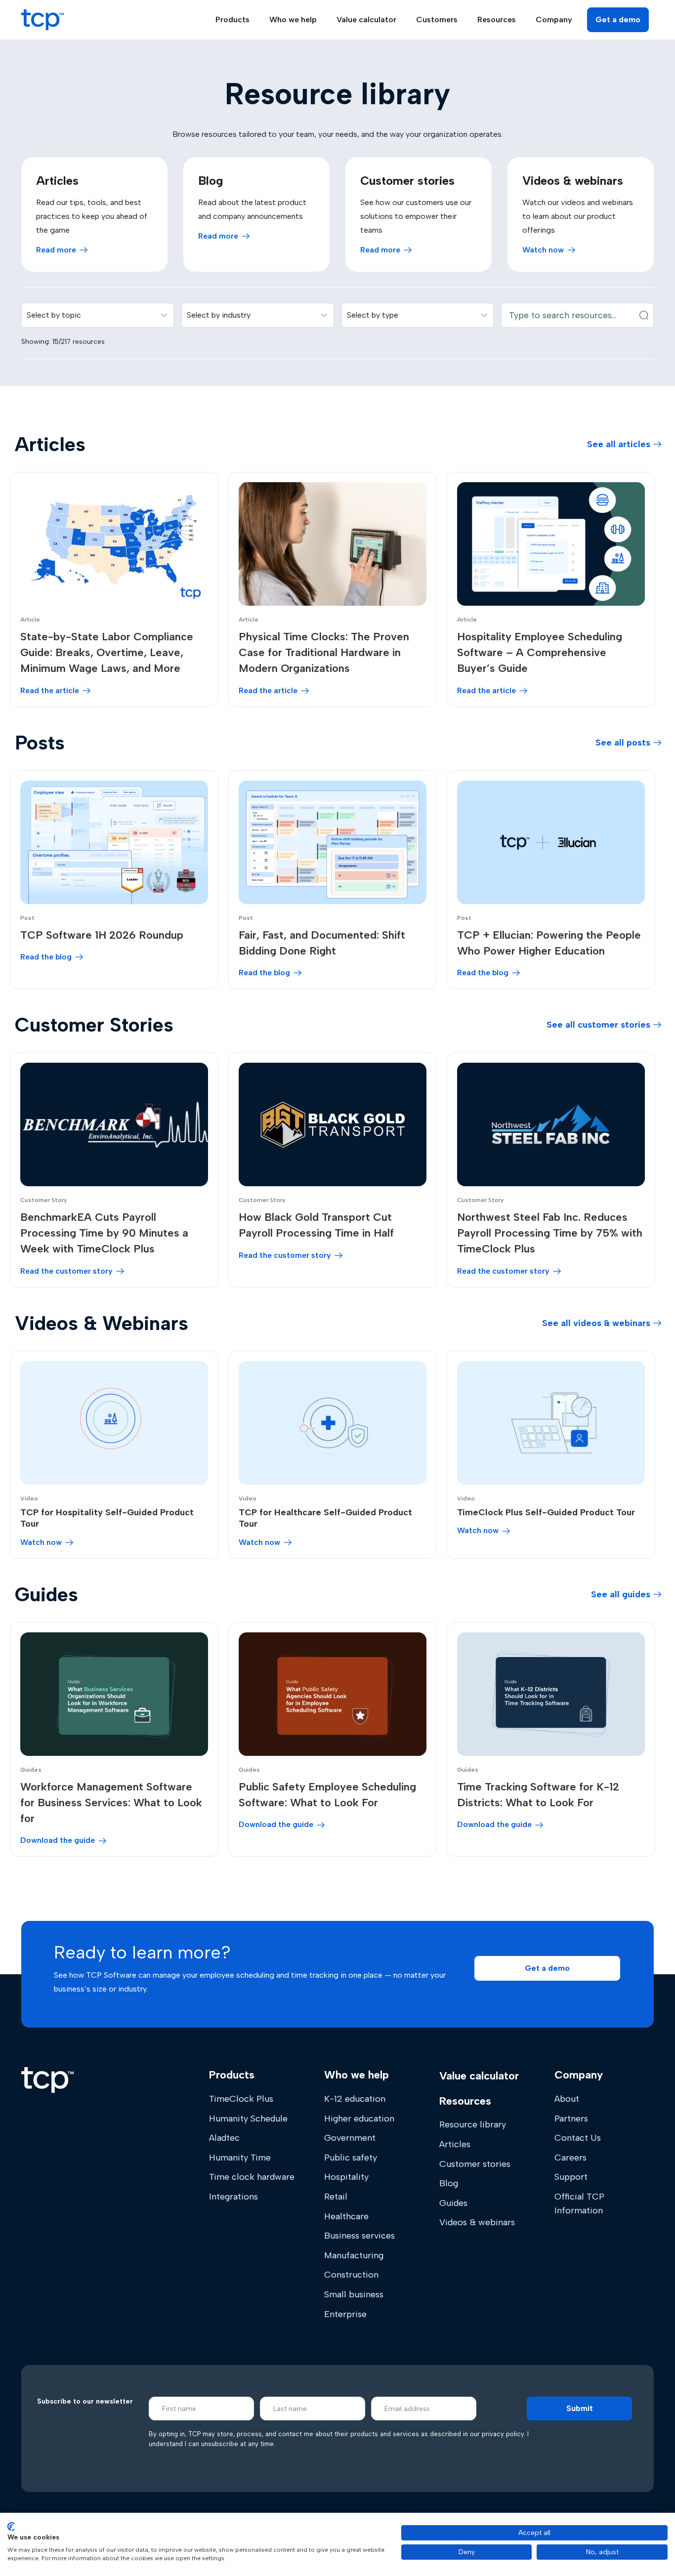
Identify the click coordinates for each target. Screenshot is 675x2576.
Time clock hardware (252, 2177)
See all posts (623, 743)
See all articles (619, 444)
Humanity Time (240, 2158)
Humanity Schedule (248, 2119)
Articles (455, 2144)
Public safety (351, 2158)
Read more (56, 250)
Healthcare (346, 2216)
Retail (336, 2197)
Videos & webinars (477, 2222)
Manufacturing (354, 2255)
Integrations (233, 2197)
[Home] (47, 2080)
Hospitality (346, 2177)
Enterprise (345, 2314)
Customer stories (475, 2164)
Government (350, 2138)
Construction (351, 2275)
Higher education (359, 2119)
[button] (547, 1968)
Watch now (543, 250)
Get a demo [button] (618, 20)
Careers (570, 2158)
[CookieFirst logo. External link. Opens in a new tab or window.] (11, 2527)
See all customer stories (598, 1025)
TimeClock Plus (241, 2099)
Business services (359, 2236)
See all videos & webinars (596, 1323)
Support (571, 2177)
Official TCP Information (579, 2203)
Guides (453, 2203)
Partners (571, 2119)
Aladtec (224, 2138)
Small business (354, 2294)
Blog (449, 2183)
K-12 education (355, 2099)
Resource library (473, 2124)
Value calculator (366, 20)
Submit (580, 2408)
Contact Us (578, 2138)
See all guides (621, 1594)
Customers (437, 20)
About (567, 2099)
